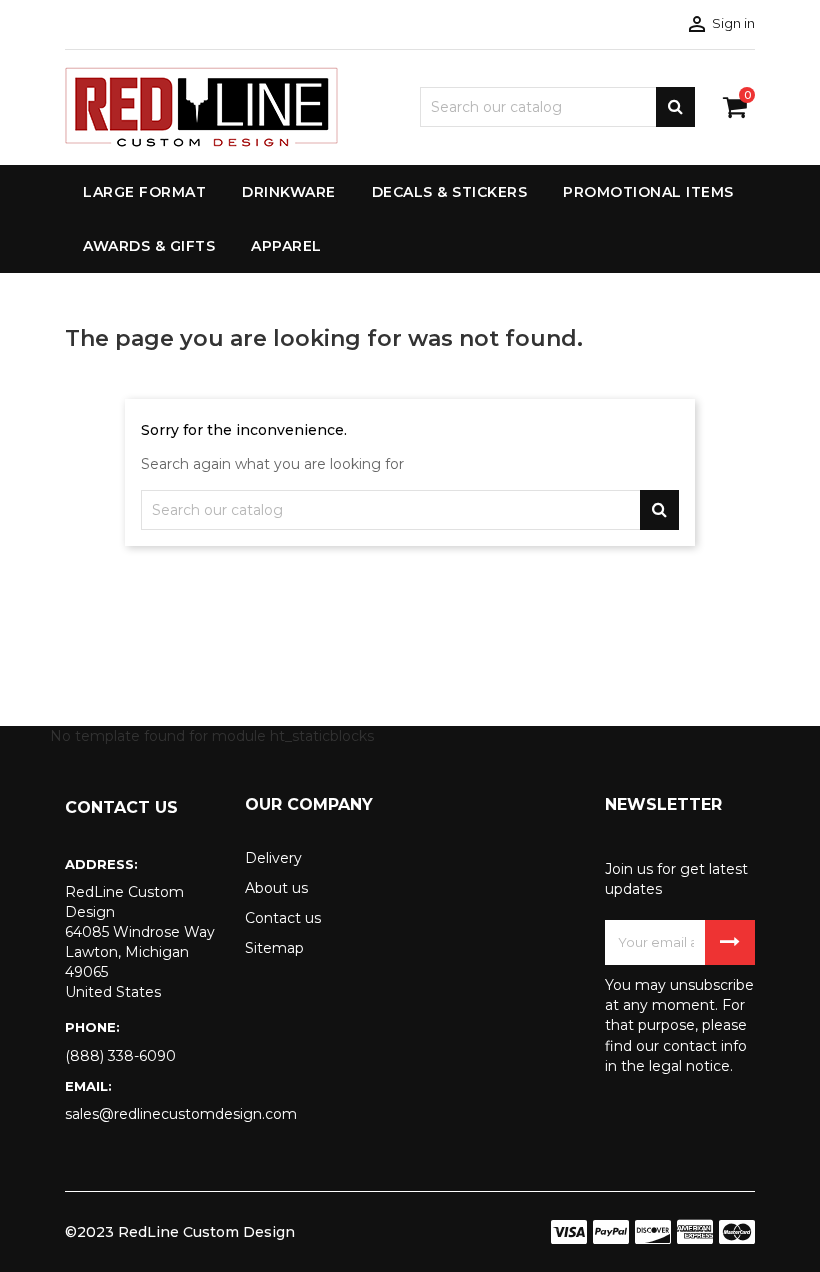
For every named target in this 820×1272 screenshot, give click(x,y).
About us (276, 888)
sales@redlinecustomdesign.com (140, 1114)
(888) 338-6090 (120, 1056)
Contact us (283, 918)
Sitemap (274, 948)
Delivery (273, 858)
